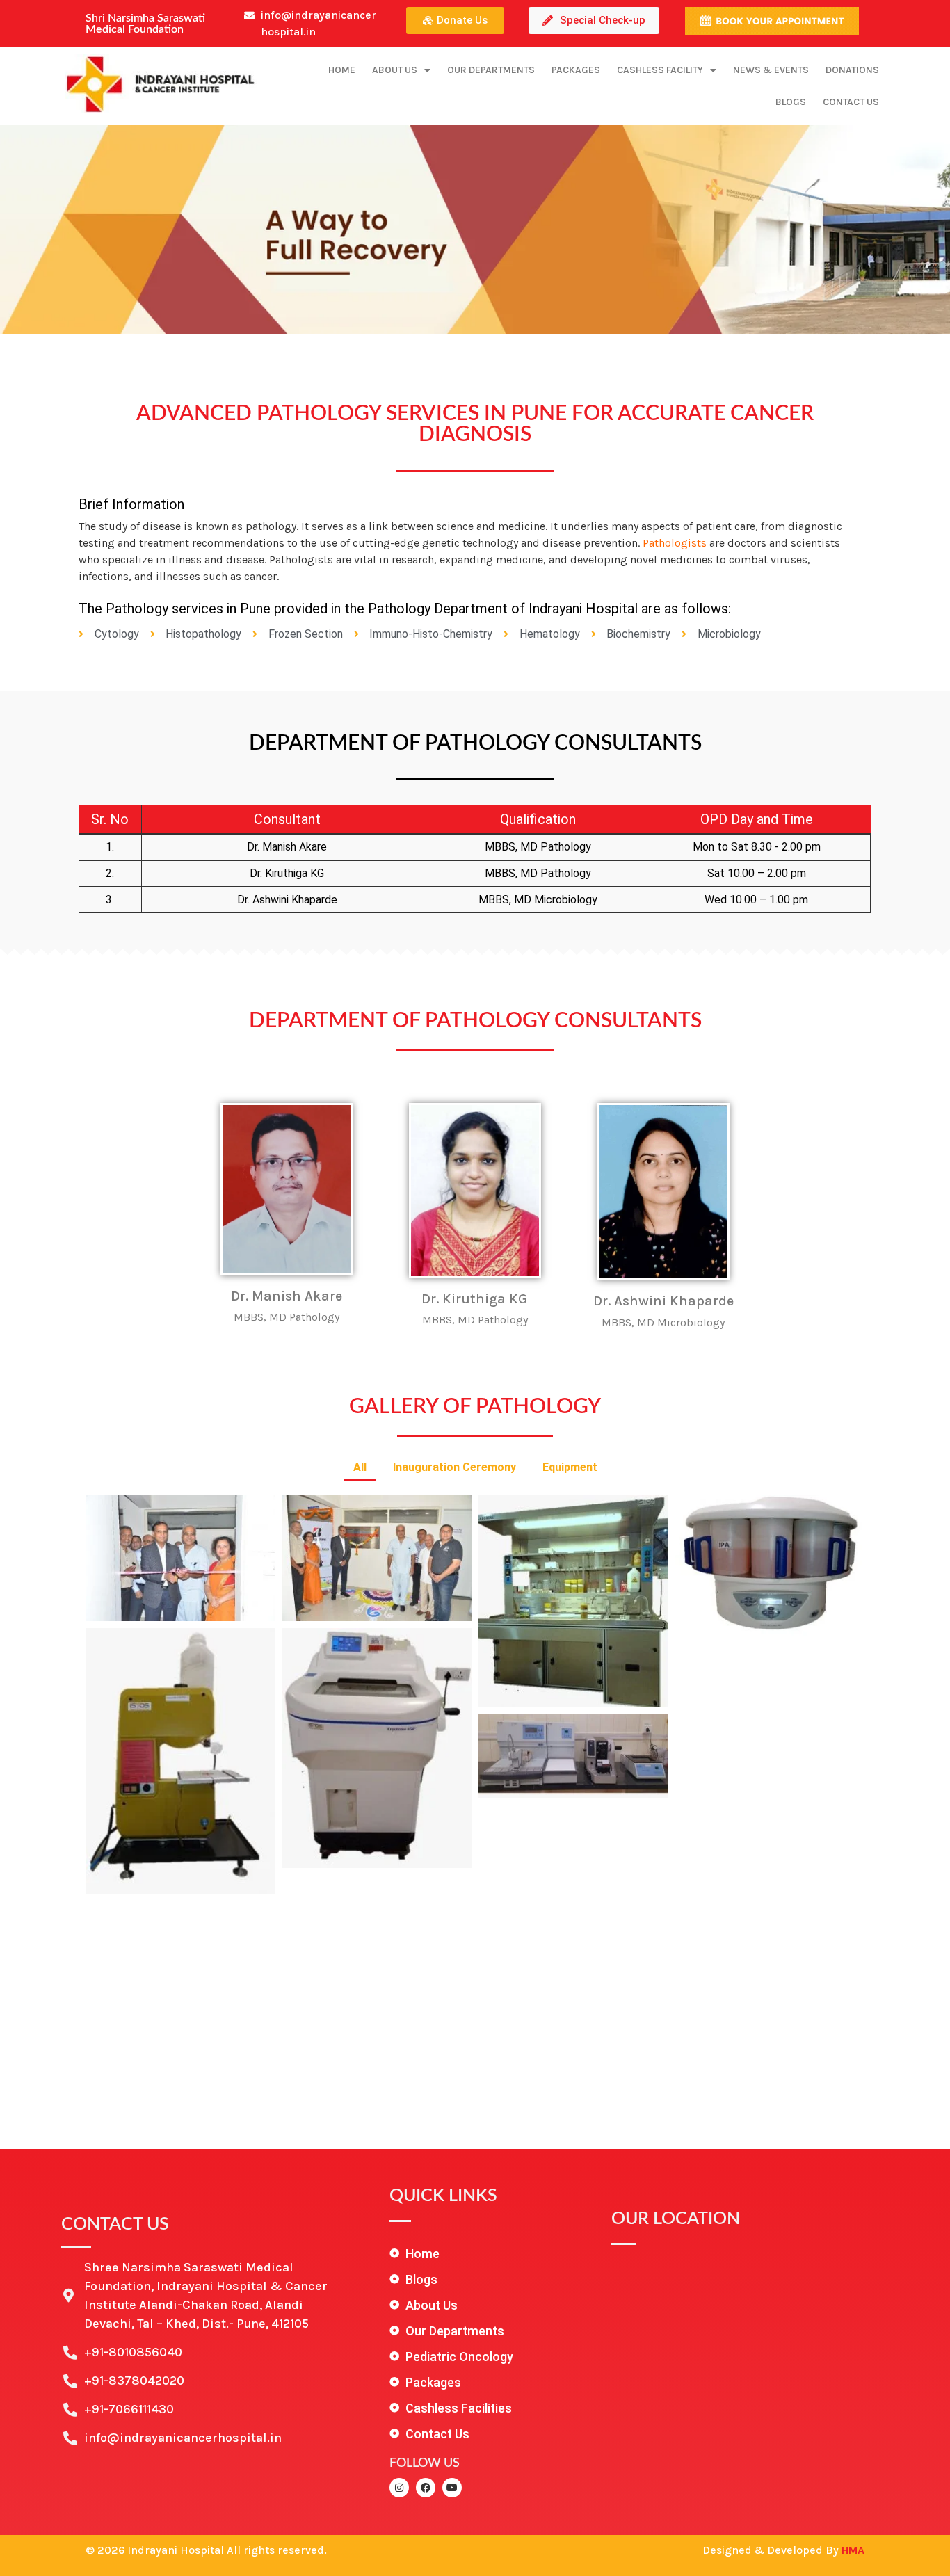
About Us (395, 70)
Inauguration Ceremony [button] (454, 1467)
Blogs (791, 102)
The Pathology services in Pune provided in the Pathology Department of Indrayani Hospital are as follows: (405, 609)
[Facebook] (426, 2488)
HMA (853, 2550)
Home (342, 70)
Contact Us (851, 102)
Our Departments (491, 70)
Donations (852, 70)
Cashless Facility (660, 70)
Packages (576, 70)
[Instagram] (399, 2488)
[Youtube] (452, 2488)
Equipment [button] (570, 1467)
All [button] (360, 1467)
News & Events (771, 70)
